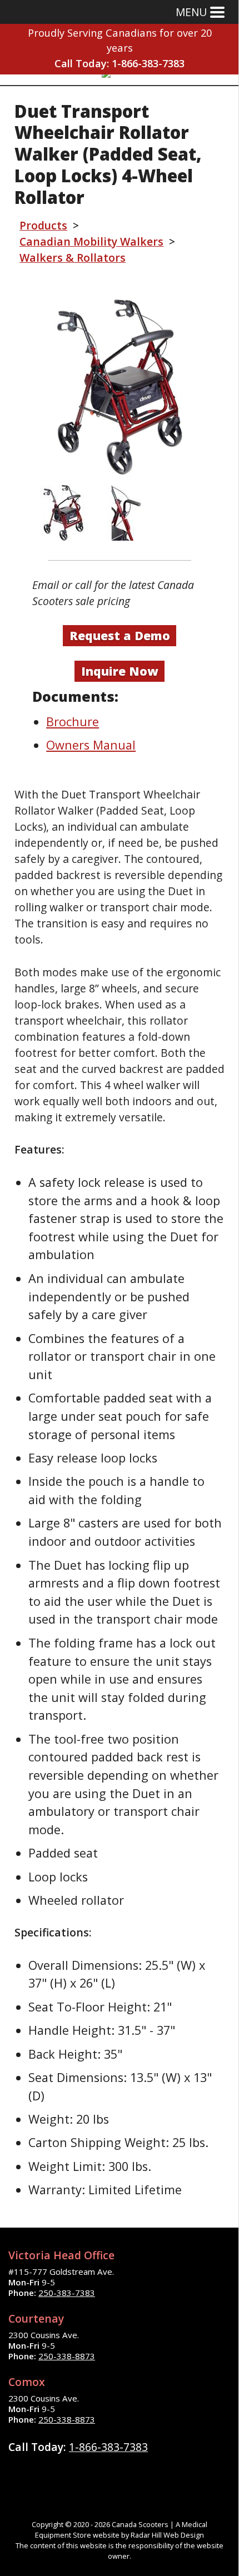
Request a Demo (120, 635)
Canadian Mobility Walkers (91, 241)
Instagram (76, 2473)
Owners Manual (91, 745)
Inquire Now (120, 671)
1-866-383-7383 (148, 63)
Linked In (133, 2473)
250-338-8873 (67, 2356)
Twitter (47, 2473)
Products (43, 225)
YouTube (104, 2473)
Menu (191, 12)
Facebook (19, 2473)
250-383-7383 (67, 2293)
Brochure (73, 722)
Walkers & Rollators (73, 258)
